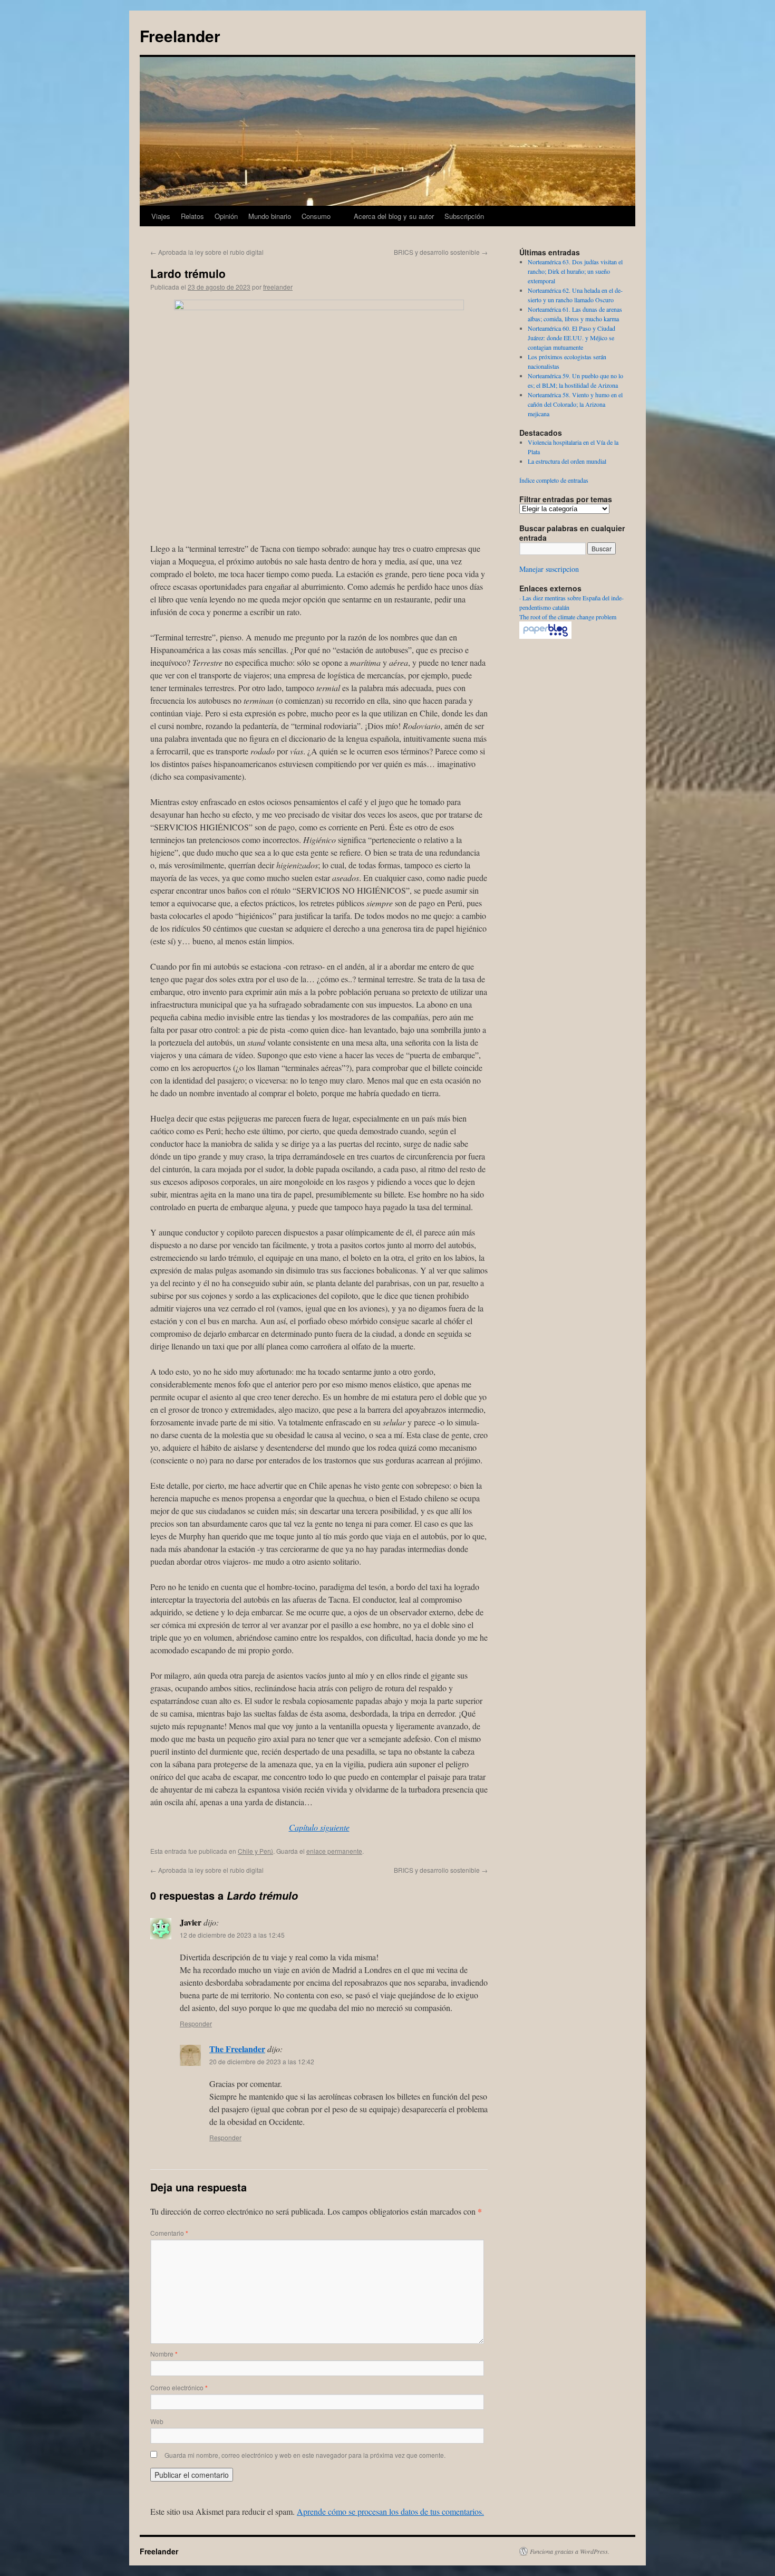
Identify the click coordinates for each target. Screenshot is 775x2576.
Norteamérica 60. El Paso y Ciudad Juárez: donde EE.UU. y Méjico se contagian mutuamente (571, 338)
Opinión (226, 216)
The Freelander (237, 2049)
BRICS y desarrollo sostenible (441, 252)
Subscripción (464, 216)
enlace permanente (334, 1851)
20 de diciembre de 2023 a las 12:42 (262, 2061)
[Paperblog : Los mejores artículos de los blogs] (545, 636)
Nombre (164, 2354)
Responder (196, 2023)
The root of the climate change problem (568, 617)
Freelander (180, 36)
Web (157, 2421)
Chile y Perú (255, 1851)
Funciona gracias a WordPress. (570, 2551)
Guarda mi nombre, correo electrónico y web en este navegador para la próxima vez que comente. (305, 2455)
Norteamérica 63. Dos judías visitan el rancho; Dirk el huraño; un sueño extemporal (575, 271)
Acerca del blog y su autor (394, 216)
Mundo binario (270, 216)
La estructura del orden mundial (567, 461)
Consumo (316, 216)
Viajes (161, 216)
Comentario (169, 2233)
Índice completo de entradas (554, 480)
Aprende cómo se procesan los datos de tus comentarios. (390, 2511)
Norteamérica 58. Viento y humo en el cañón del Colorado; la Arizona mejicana (575, 404)
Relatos (192, 216)
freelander (278, 287)
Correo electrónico (179, 2387)
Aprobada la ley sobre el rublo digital (207, 252)
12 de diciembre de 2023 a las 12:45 (232, 1935)
